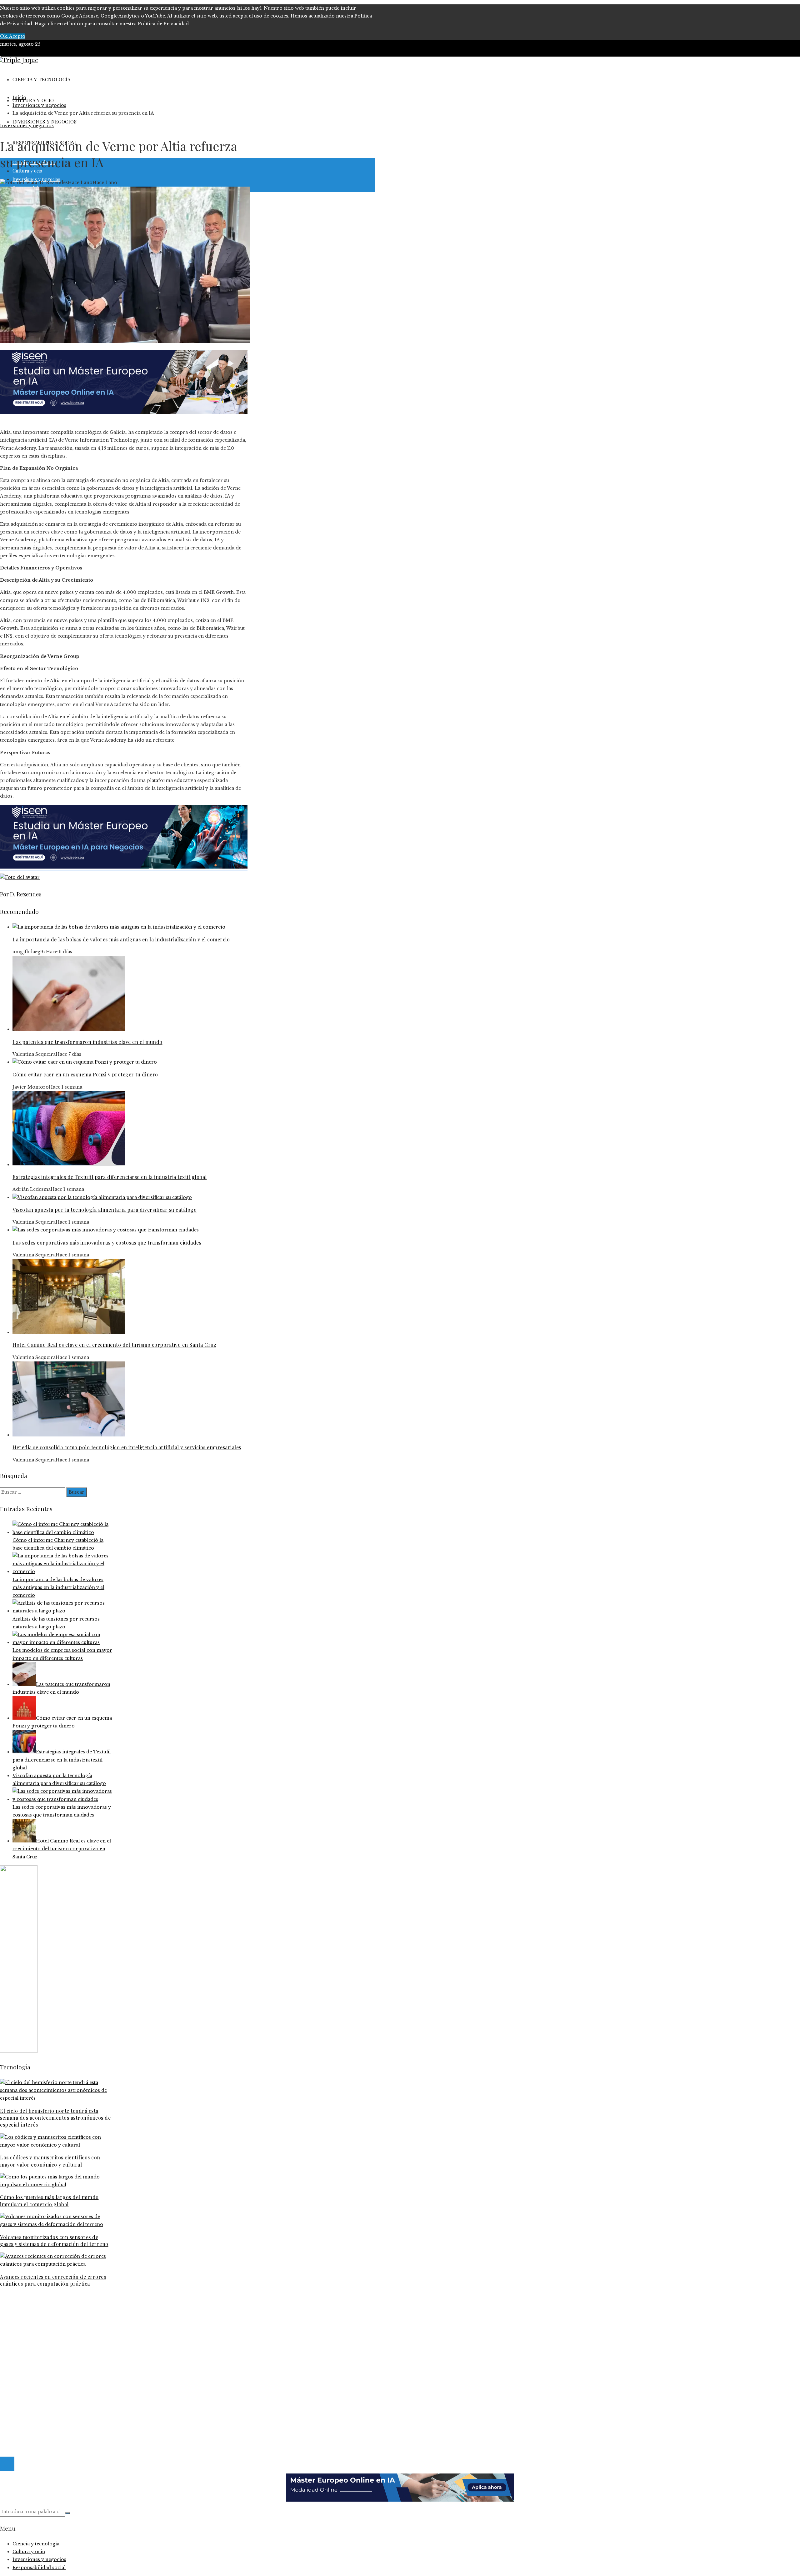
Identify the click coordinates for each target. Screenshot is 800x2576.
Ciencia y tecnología (36, 2362)
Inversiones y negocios (27, 126)
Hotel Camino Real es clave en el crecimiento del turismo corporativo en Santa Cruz (114, 1345)
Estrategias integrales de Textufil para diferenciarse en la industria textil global (110, 1177)
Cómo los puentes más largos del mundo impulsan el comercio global (49, 2200)
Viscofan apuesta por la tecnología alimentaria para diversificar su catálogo (105, 1210)
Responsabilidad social (39, 2385)
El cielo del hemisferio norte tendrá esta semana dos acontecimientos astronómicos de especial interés (55, 2118)
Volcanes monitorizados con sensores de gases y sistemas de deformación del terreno (54, 2240)
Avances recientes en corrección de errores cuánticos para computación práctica (53, 2280)
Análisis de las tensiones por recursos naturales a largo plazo (83, 2330)
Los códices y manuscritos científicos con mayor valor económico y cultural (50, 2161)
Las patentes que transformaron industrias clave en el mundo (87, 1042)
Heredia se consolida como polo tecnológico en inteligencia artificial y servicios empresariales (127, 1447)
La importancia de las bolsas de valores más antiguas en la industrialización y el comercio (121, 939)
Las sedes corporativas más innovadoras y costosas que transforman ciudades (107, 1243)
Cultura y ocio (29, 2370)
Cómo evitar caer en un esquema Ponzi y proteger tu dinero (85, 1074)
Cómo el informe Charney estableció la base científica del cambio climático (99, 2315)
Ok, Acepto (13, 36)
